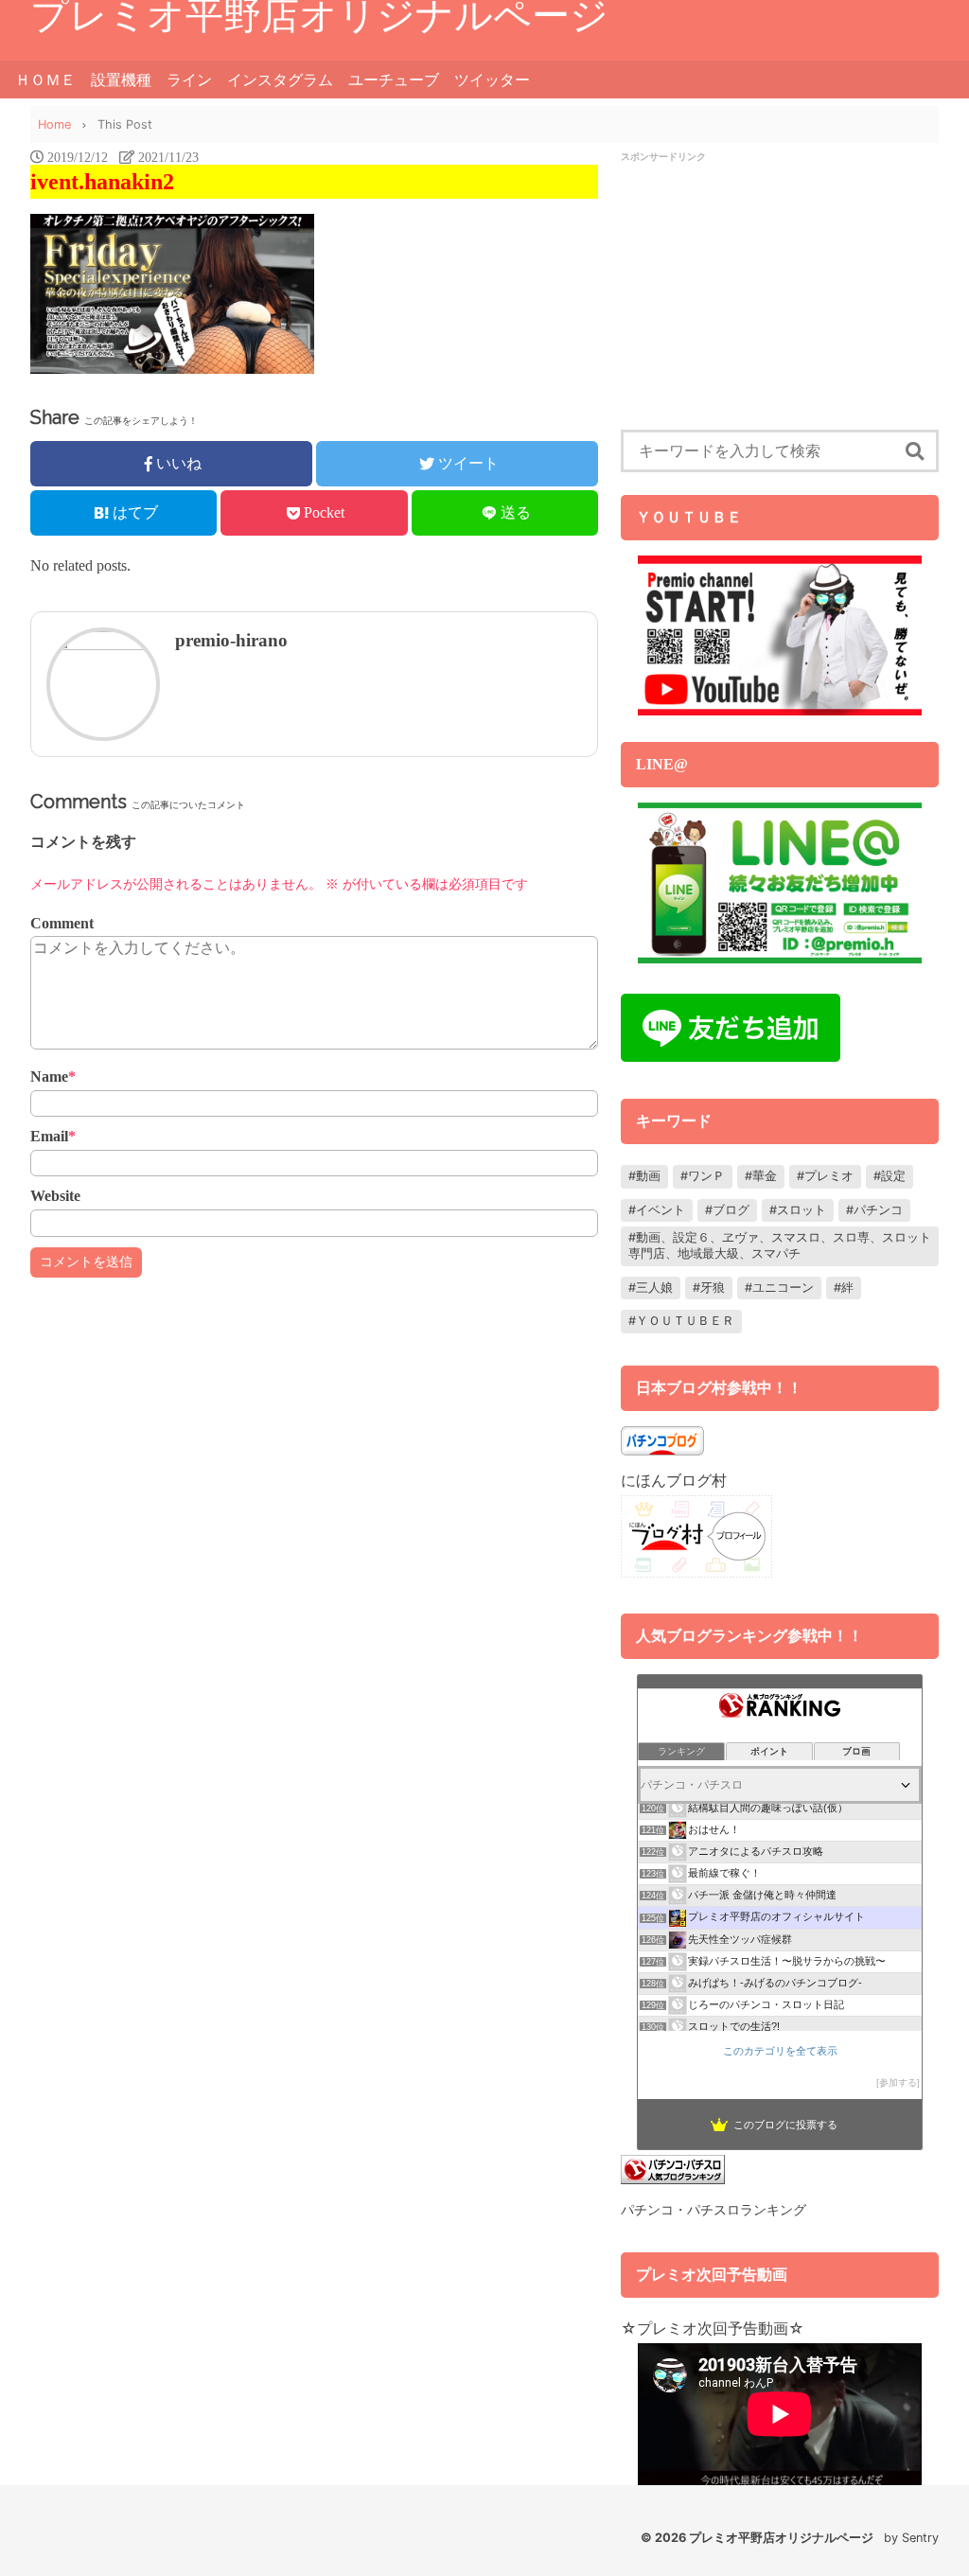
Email (53, 1136)
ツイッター (492, 79)
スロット (802, 1210)
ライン (189, 79)
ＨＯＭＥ (45, 79)
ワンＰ (706, 1176)
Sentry (920, 2538)
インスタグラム (280, 79)
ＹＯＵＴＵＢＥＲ (685, 1321)
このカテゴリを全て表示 (780, 2051)
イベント (661, 1210)
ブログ (731, 1210)
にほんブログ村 (674, 1480)
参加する (898, 2082)
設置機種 (121, 79)
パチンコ (878, 1210)
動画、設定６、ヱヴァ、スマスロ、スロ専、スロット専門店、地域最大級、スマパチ (780, 1245)
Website (55, 1196)
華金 (765, 1176)
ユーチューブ (394, 79)
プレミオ (829, 1176)
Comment (62, 923)
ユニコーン (783, 1288)
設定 (893, 1176)
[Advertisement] (780, 297)
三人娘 (654, 1288)
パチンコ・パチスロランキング (714, 2209)
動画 (648, 1176)
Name (53, 1076)
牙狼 (713, 1288)
